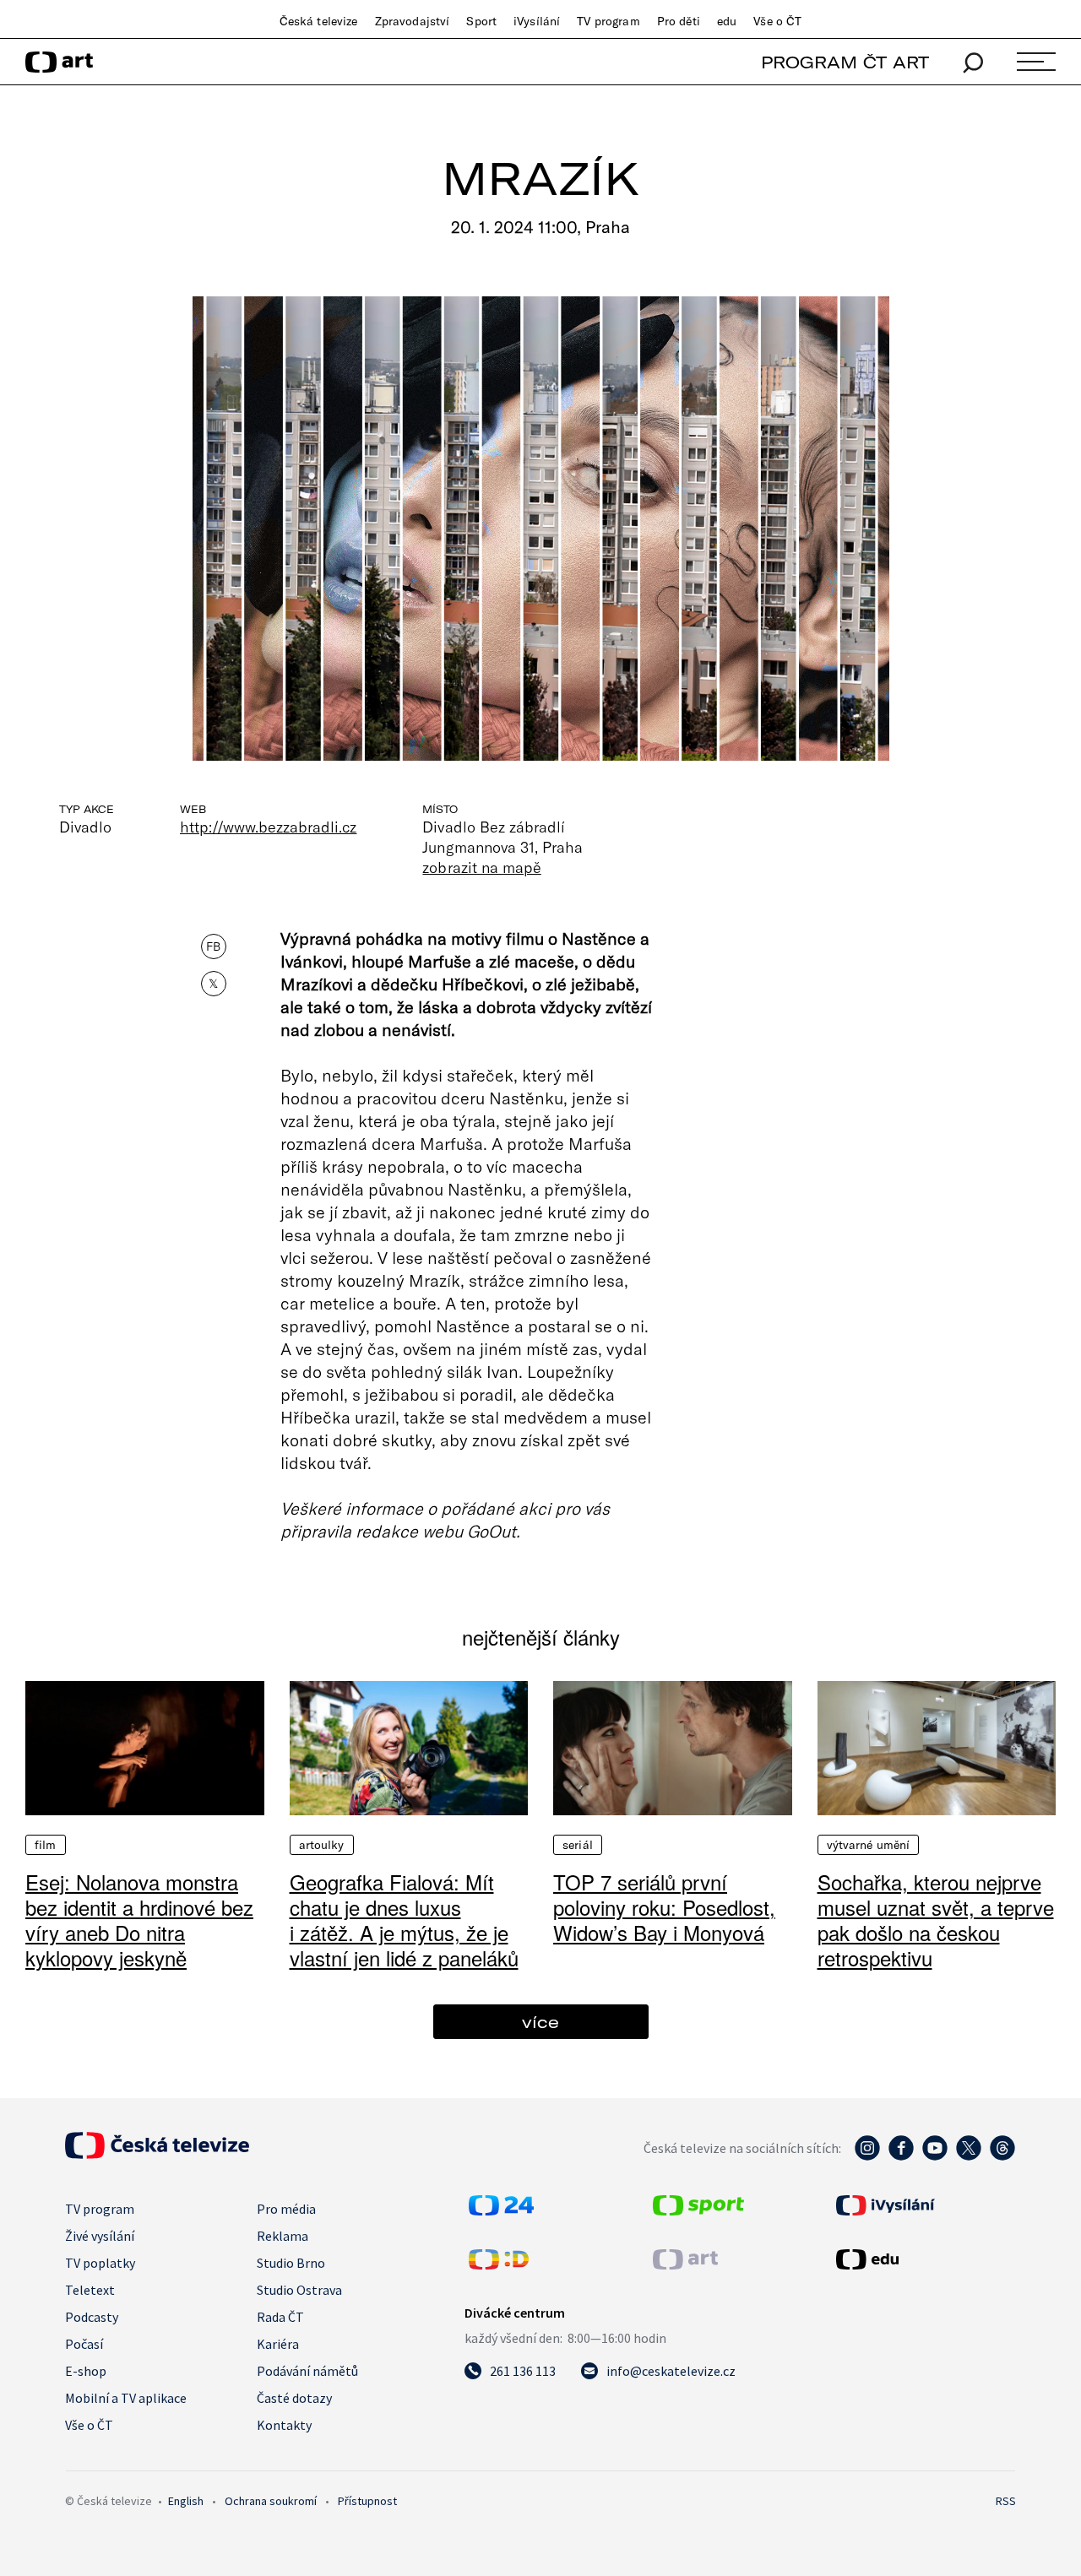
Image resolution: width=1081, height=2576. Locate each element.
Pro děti (679, 21)
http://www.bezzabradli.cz (268, 827)
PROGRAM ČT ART (845, 62)
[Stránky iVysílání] (924, 2205)
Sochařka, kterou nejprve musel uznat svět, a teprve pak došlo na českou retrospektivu (936, 1920)
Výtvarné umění (869, 1845)
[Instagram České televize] (867, 2156)
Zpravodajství (413, 21)
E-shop (86, 2371)
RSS (1006, 2501)
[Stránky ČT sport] (698, 2210)
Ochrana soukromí (271, 2501)
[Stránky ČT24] (501, 2210)
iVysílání (537, 21)
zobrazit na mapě (481, 867)
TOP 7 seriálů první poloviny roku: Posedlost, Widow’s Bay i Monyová (664, 1907)
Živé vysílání (100, 2236)
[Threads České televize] (1002, 2156)
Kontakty (284, 2425)
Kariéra (278, 2344)
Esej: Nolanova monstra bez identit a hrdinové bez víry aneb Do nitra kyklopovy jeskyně (139, 1920)
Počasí (84, 2344)
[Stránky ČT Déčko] (499, 2264)
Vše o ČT (777, 21)
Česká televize (319, 21)
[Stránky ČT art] (685, 2264)
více (540, 2022)
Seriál (578, 1845)
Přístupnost (367, 2501)
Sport (481, 21)
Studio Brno (291, 2263)
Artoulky (322, 1845)
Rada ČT (280, 2317)
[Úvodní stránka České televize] (157, 2154)
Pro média (286, 2209)
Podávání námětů (307, 2371)
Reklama (282, 2236)
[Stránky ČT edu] (924, 2259)
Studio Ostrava (299, 2290)
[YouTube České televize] (935, 2156)
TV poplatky (100, 2263)
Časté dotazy (294, 2398)
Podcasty (92, 2317)
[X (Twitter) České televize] (969, 2156)
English (186, 2501)
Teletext (90, 2290)
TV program (608, 21)
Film (46, 1845)
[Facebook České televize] (901, 2156)
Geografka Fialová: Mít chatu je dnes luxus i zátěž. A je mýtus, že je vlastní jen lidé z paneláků (404, 1920)
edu (727, 21)
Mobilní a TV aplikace (126, 2398)
